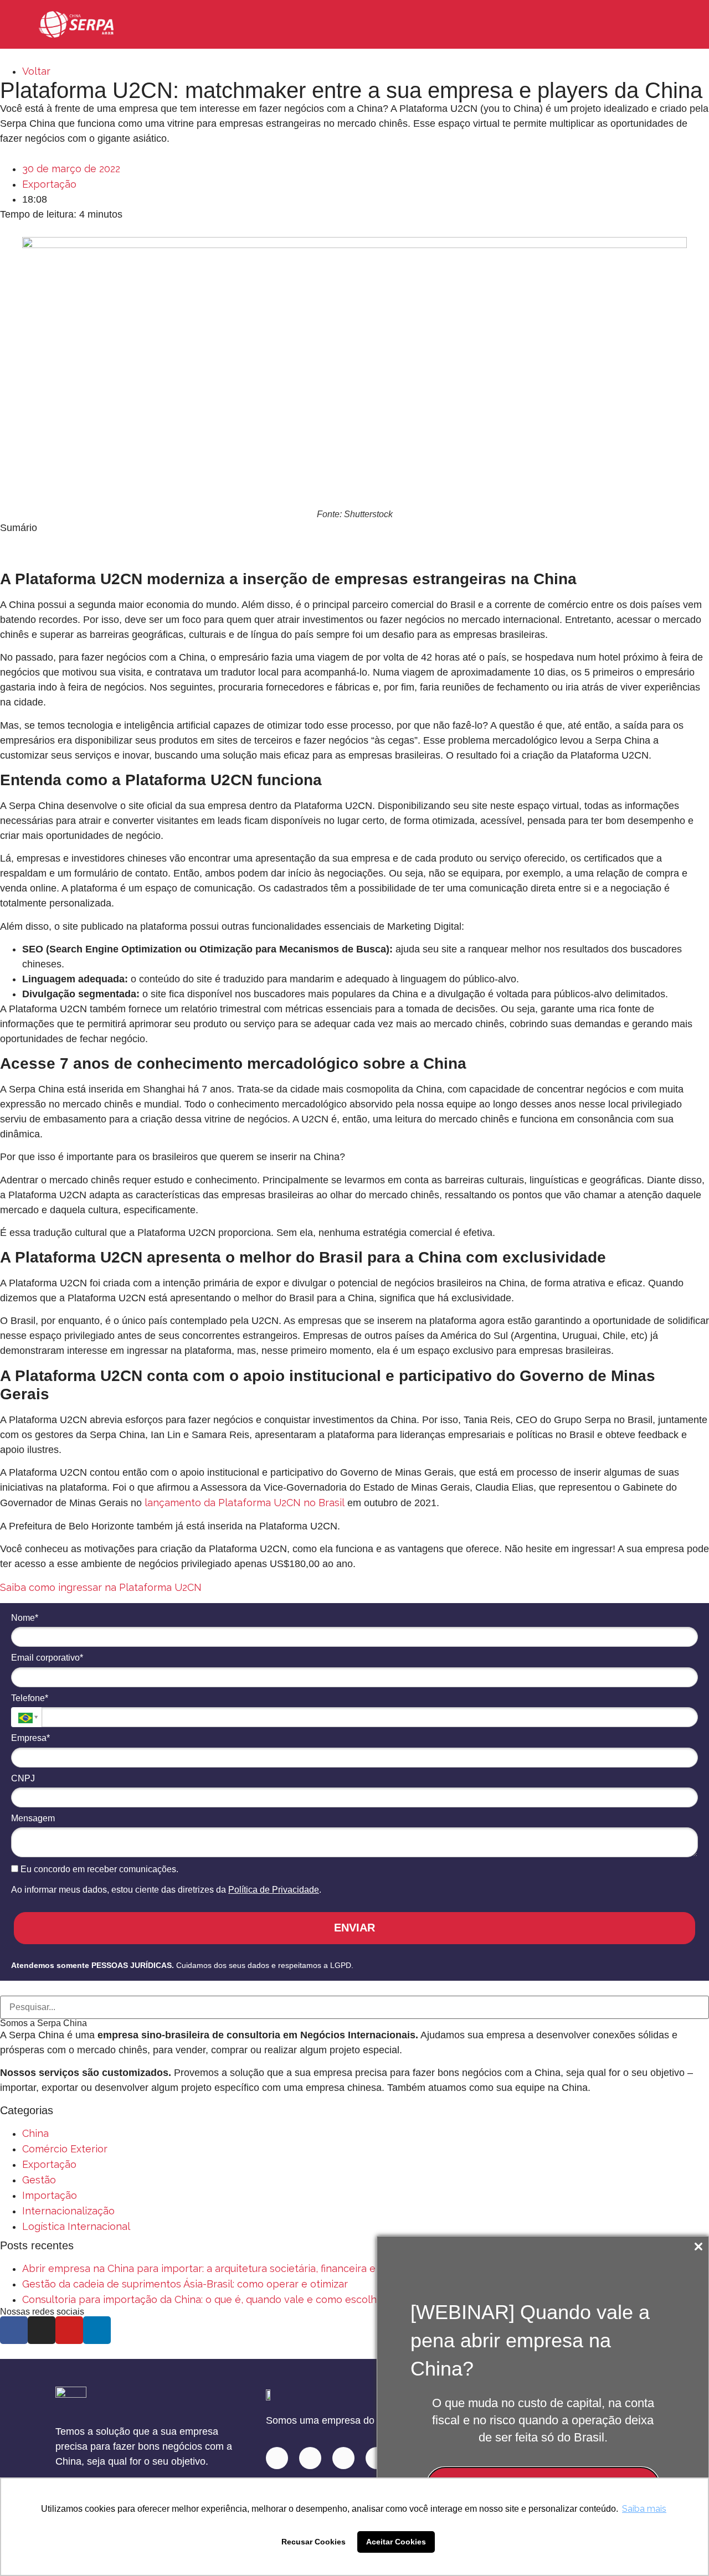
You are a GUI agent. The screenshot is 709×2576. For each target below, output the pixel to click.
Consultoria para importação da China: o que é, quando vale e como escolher (204, 2299)
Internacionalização (68, 2211)
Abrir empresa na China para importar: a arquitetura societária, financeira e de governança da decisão (263, 2268)
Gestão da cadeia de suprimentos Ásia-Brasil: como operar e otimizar (185, 2284)
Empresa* (30, 1738)
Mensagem (33, 1818)
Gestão (39, 2180)
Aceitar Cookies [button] (396, 2542)
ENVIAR (354, 1928)
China (35, 2133)
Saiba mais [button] (644, 2509)
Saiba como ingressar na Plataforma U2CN (101, 1587)
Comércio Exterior (65, 2149)
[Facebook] (343, 2458)
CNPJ (23, 1778)
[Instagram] (310, 2458)
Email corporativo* (47, 1658)
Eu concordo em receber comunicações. (98, 1869)
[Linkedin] (277, 2458)
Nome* (25, 1618)
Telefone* (30, 1698)
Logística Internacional (76, 2226)
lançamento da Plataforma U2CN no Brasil (245, 1503)
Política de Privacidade (274, 1890)
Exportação (49, 184)
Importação (50, 2195)
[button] (660, 25)
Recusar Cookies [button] (314, 2542)
